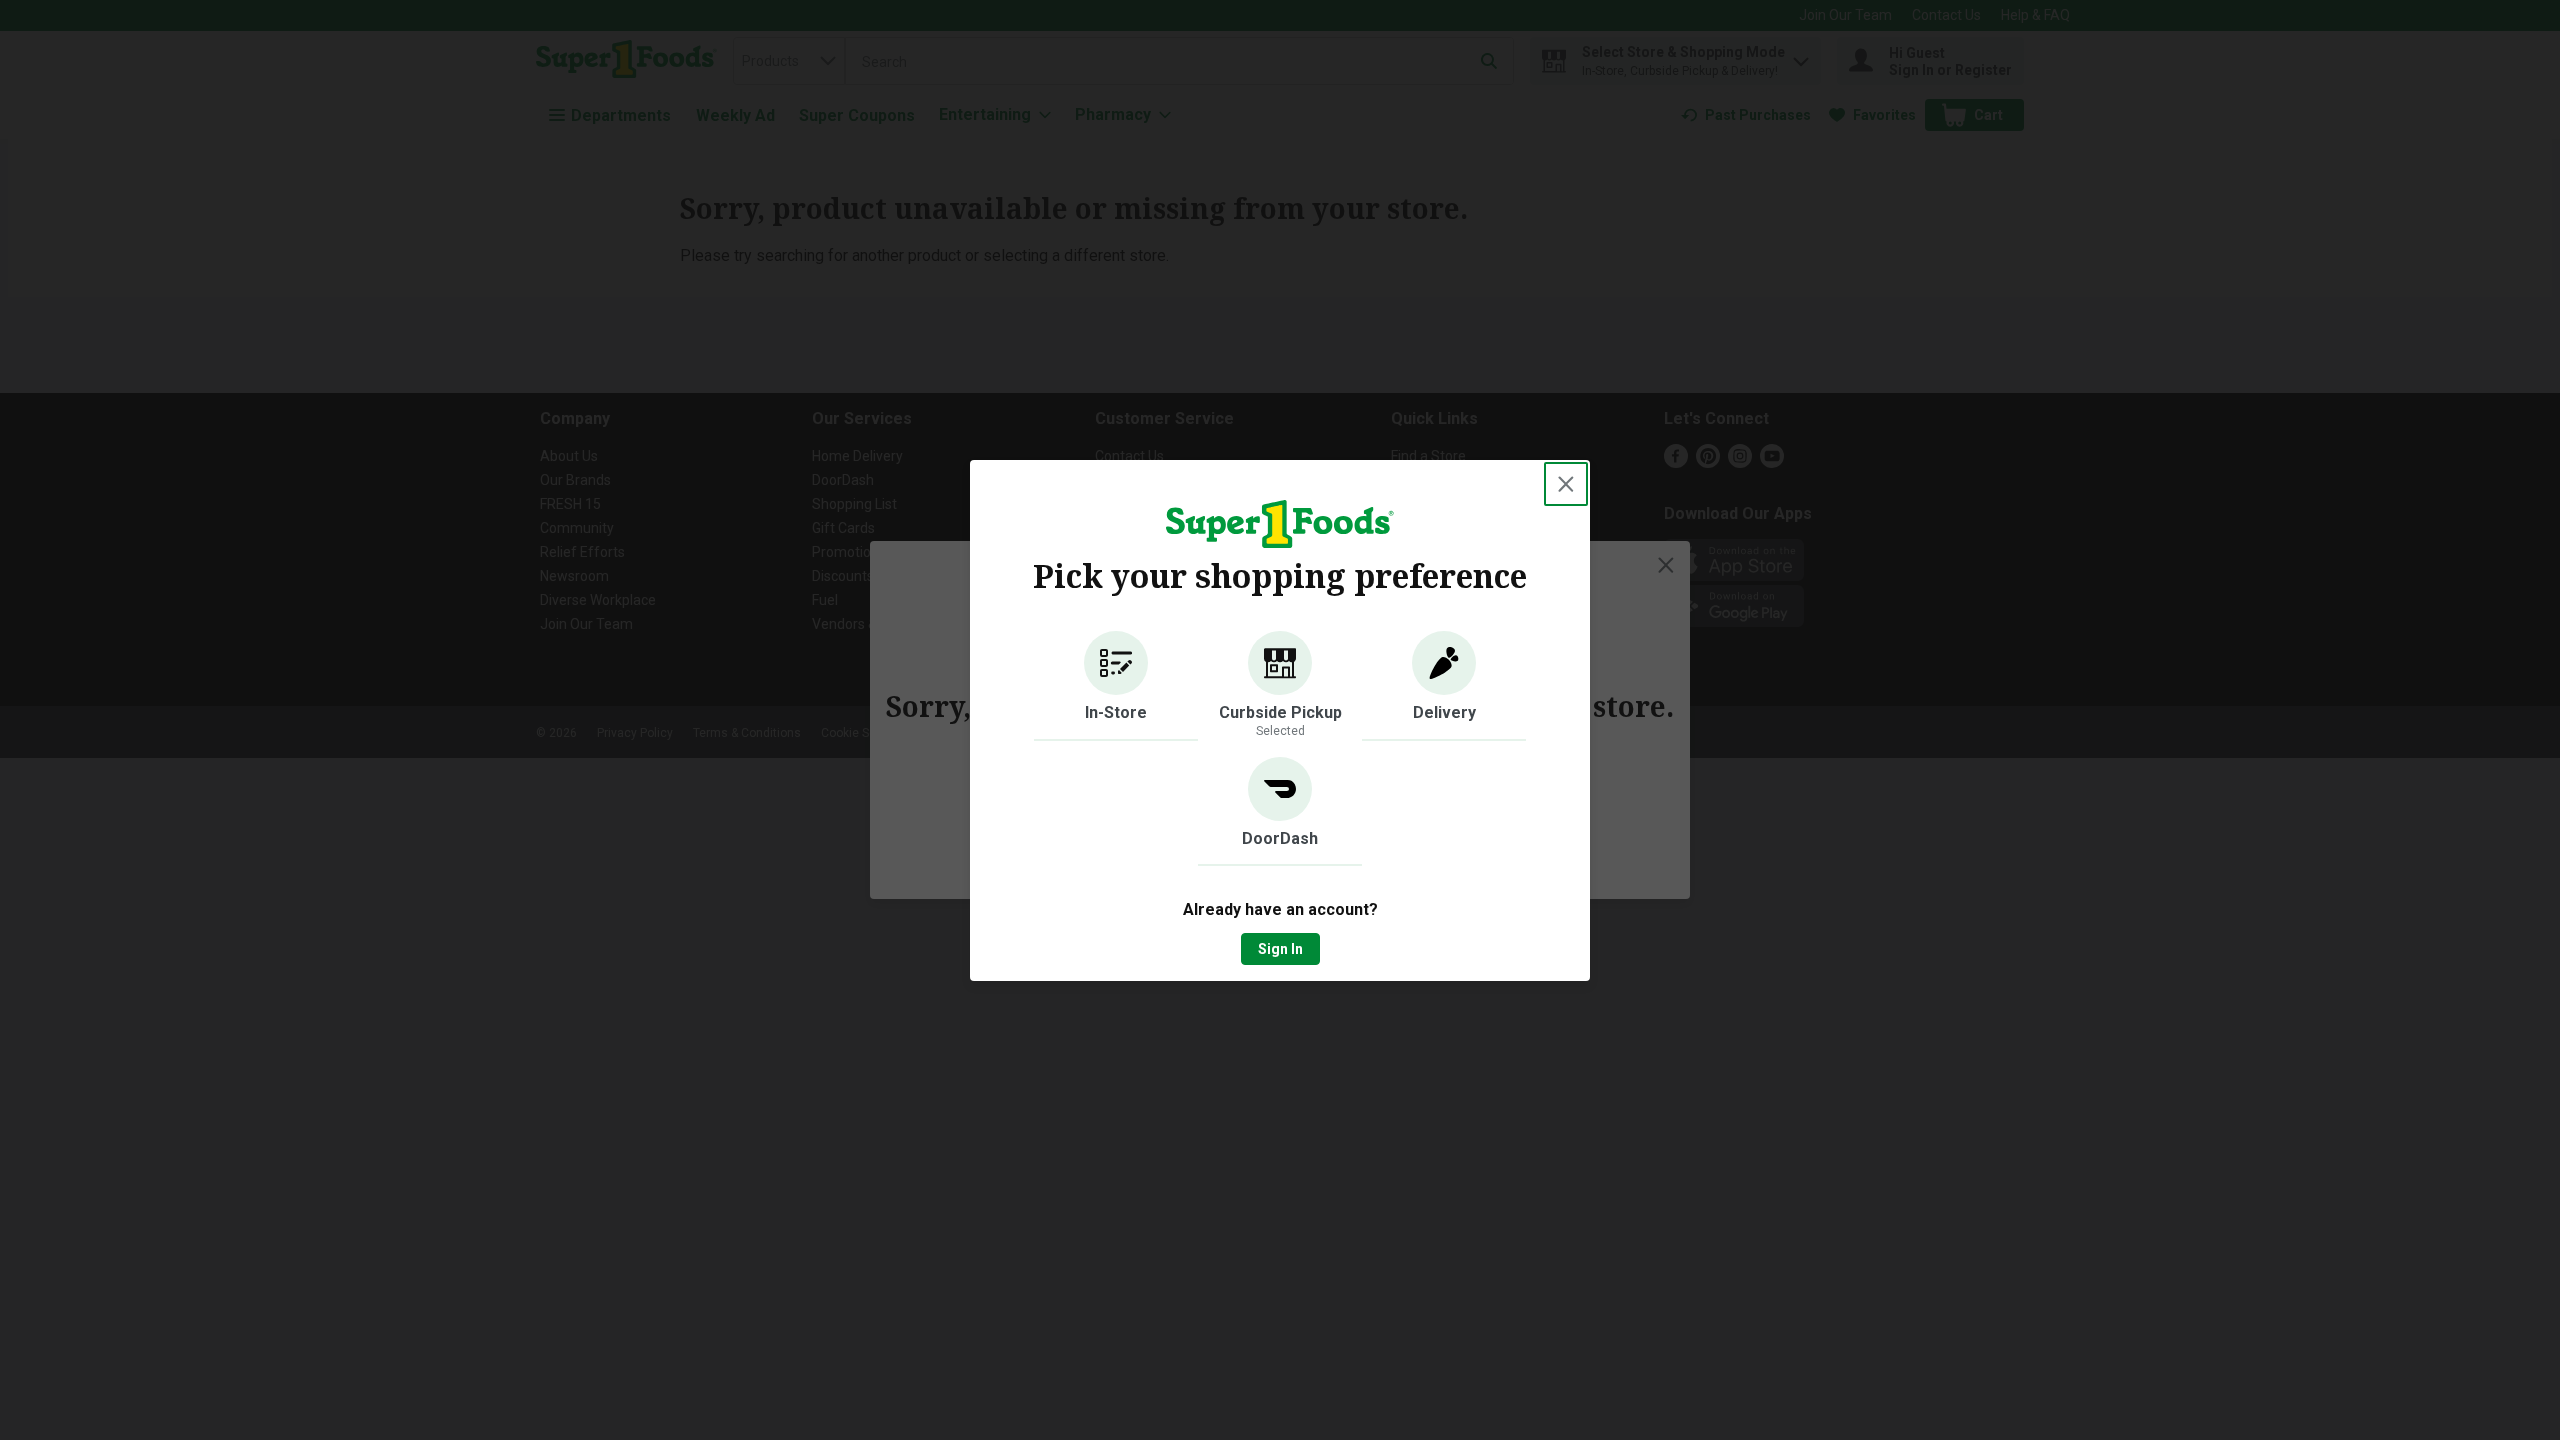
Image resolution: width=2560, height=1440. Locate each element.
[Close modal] (1566, 484)
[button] (1116, 686)
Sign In (1280, 949)
